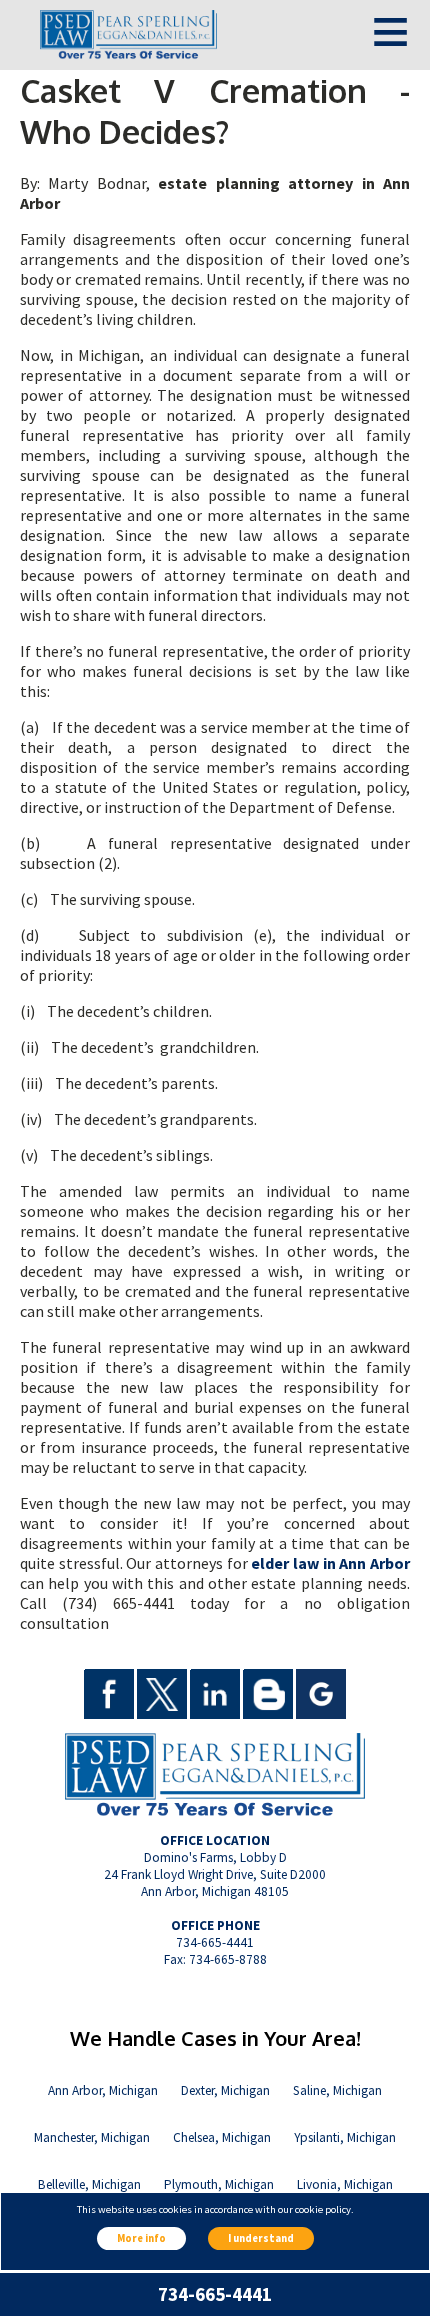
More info (141, 2238)
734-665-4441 (215, 2294)
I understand (261, 2238)
